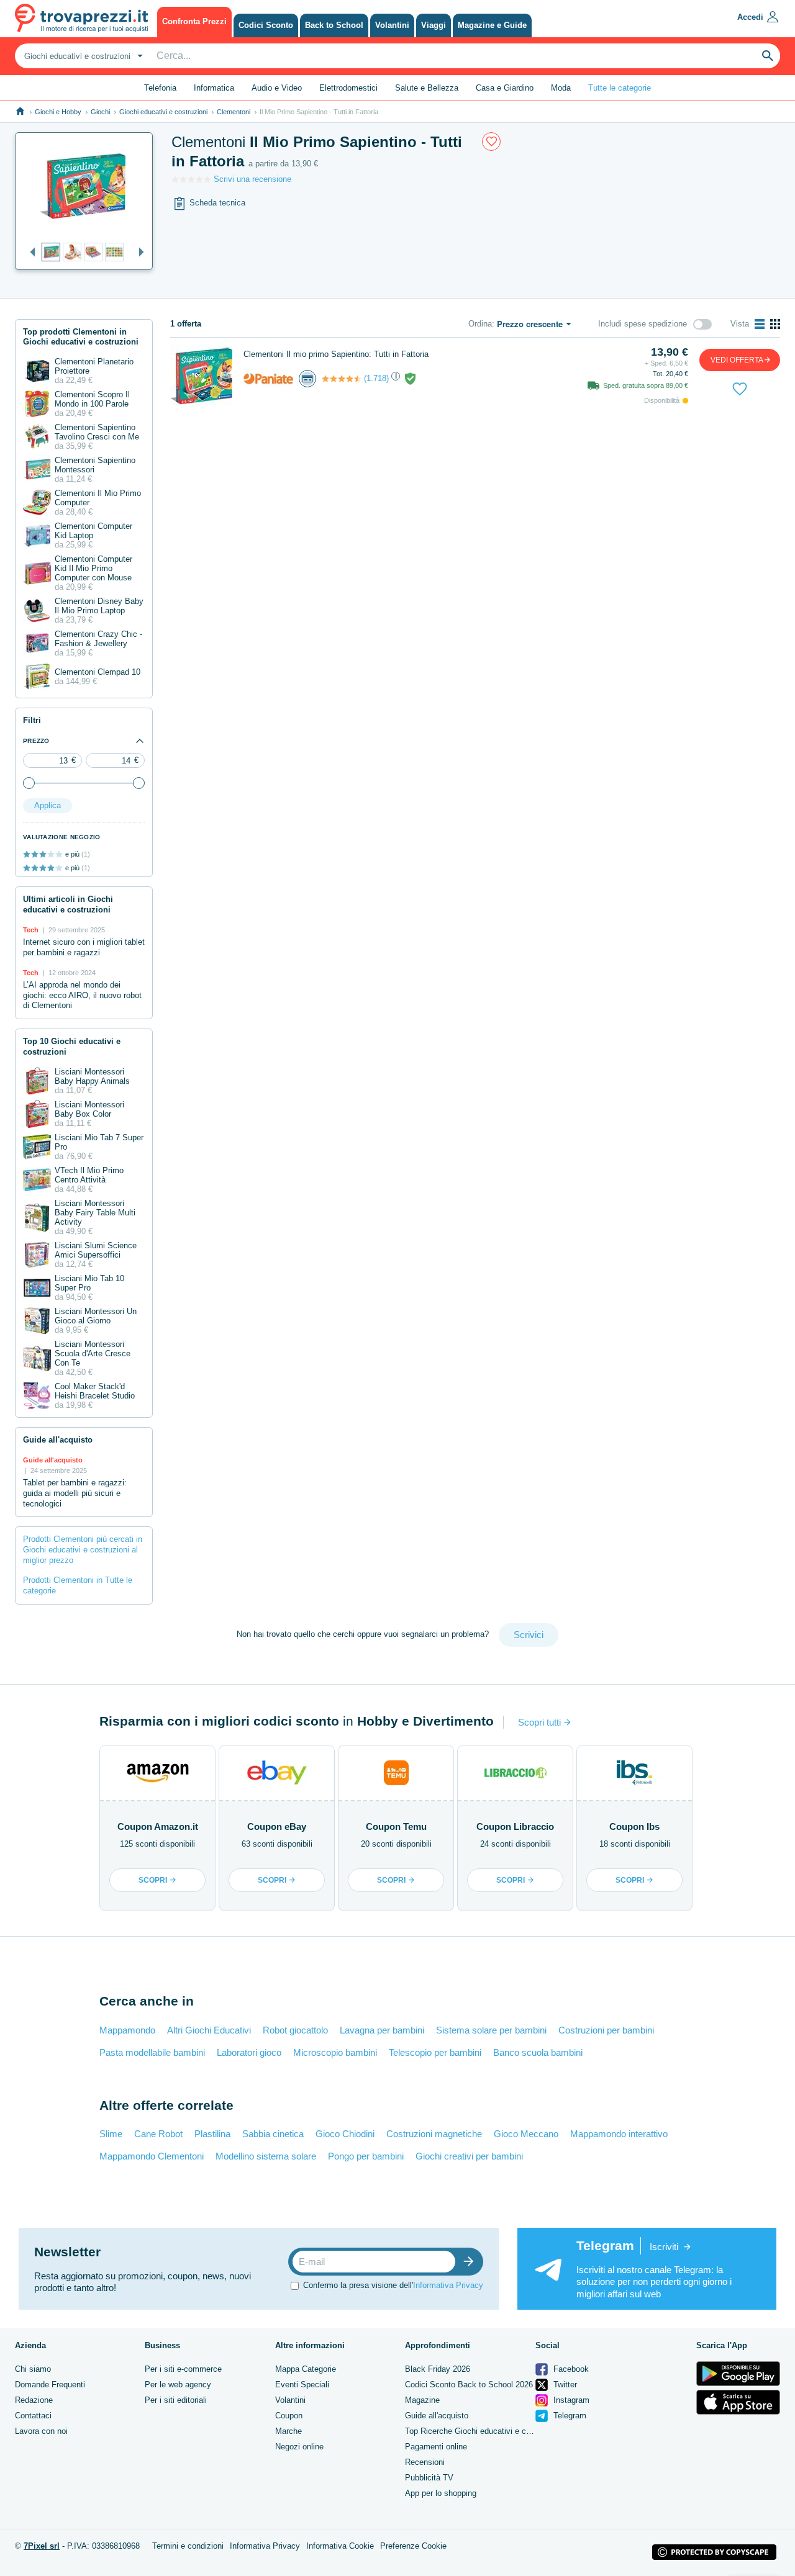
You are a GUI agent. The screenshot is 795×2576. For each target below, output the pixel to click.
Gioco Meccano (526, 2134)
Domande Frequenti (50, 2385)
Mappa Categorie (306, 2369)
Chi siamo (33, 2369)
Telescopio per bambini (435, 2052)
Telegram (569, 2416)
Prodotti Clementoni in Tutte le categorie (78, 1585)
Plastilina (212, 2134)
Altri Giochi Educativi (209, 2030)
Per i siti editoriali (176, 2400)
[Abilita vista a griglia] (775, 324)
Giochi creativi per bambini (469, 2156)
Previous (29, 253)
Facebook (570, 2369)
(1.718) (376, 378)
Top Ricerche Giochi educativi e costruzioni (483, 2431)
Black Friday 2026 (438, 2369)
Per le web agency (178, 2385)
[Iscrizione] (471, 2262)
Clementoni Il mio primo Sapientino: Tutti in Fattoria (336, 354)
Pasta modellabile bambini (152, 2052)
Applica (48, 805)
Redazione (34, 2400)
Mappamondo (127, 2030)
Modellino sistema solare (266, 2156)
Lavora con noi (41, 2431)
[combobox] (82, 56)
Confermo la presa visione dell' (393, 2285)
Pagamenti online (436, 2447)
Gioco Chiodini (345, 2134)
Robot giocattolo (295, 2030)
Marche (288, 2431)
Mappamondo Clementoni (152, 2156)
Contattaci (33, 2416)
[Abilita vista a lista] (760, 324)
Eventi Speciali (302, 2385)
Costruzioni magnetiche (434, 2134)
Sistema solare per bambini (491, 2030)
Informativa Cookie (340, 2546)
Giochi (100, 112)
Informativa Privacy (448, 2285)
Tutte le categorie (620, 88)
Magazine (422, 2400)
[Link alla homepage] (20, 111)
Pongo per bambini (366, 2156)
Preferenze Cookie (413, 2546)
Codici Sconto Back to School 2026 (469, 2385)
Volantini (290, 2400)
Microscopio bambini (335, 2052)
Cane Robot (158, 2134)
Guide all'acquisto (437, 2416)
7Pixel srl (42, 2546)
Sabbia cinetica (273, 2134)
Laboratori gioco (249, 2052)
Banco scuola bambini (538, 2052)
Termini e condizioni (188, 2546)
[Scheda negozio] (268, 378)
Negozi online (299, 2447)
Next (139, 253)
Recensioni (425, 2462)
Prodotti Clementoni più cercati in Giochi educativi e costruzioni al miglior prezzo (83, 1550)
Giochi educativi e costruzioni (163, 112)
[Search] (768, 56)
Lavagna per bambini (382, 2030)
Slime (111, 2134)
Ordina (480, 324)
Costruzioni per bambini (606, 2030)
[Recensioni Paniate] (342, 379)
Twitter (564, 2385)
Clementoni (234, 112)
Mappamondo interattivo (619, 2134)
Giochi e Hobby (58, 112)
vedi (737, 360)
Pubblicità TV (429, 2478)
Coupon (289, 2416)
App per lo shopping (441, 2493)
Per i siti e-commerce (183, 2369)
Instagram (570, 2400)
